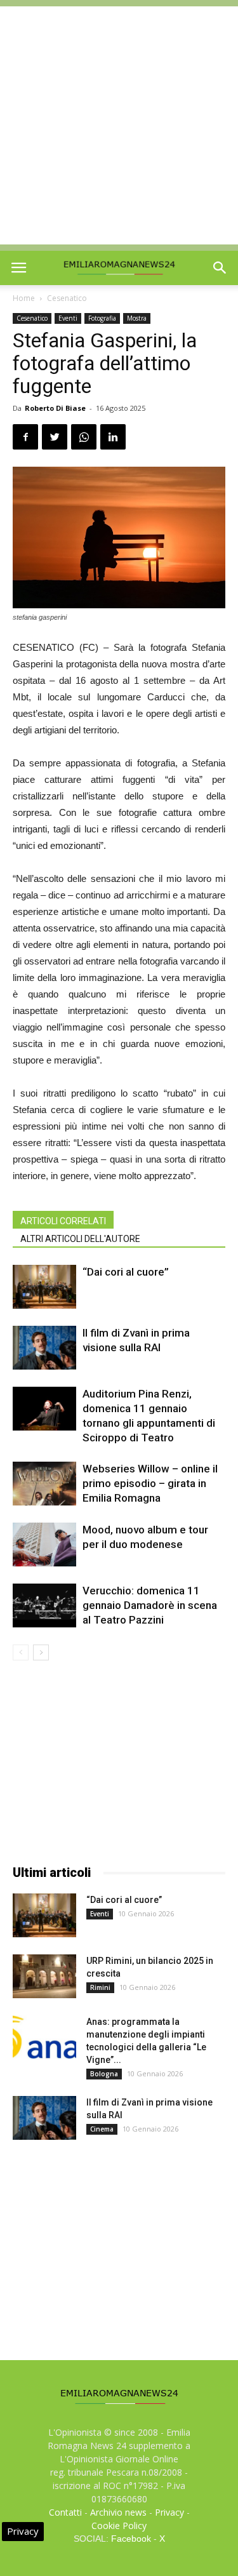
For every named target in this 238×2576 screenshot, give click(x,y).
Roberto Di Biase (55, 408)
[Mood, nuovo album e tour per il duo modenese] (44, 1544)
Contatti (65, 2512)
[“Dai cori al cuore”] (44, 1287)
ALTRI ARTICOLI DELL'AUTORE (80, 1239)
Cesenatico (67, 298)
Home (24, 298)
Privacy (169, 2512)
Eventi (68, 318)
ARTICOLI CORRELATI (63, 1221)
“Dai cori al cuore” (126, 1272)
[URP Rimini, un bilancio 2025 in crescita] (44, 1976)
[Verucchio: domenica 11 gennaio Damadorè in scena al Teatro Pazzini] (44, 1605)
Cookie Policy (119, 2526)
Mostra (137, 318)
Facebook (131, 2539)
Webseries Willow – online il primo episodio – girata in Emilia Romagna (150, 1483)
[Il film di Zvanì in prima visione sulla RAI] (44, 1348)
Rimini (100, 1987)
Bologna (104, 2074)
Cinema (102, 2129)
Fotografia (102, 318)
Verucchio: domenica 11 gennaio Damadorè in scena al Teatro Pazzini (150, 1605)
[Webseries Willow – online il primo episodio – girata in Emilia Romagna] (44, 1484)
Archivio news (118, 2512)
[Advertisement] (119, 125)
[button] (220, 268)
